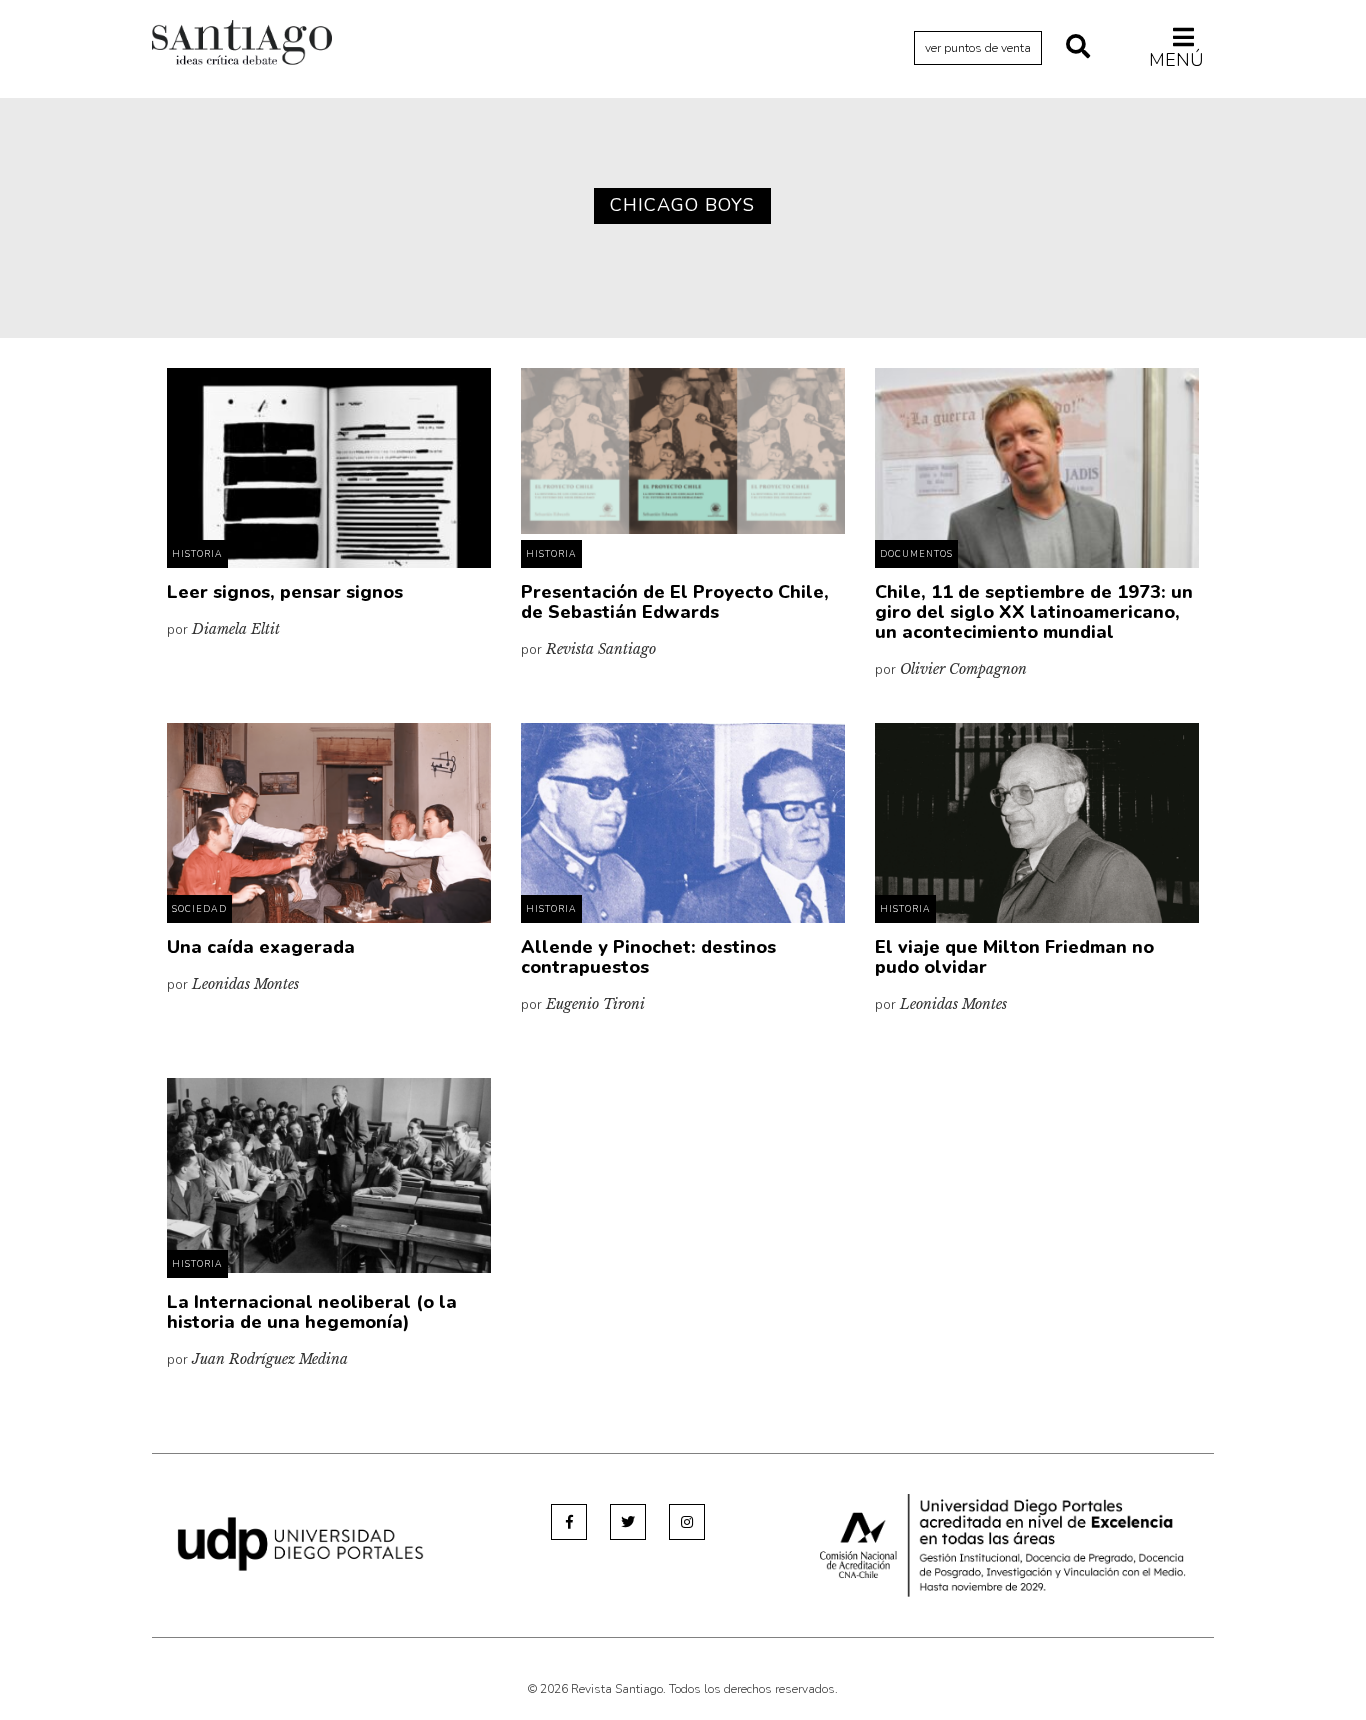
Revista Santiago (242, 45)
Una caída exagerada (261, 947)
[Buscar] (1078, 48)
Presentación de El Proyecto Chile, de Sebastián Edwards (675, 602)
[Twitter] (628, 1522)
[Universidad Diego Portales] (301, 1542)
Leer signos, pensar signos (285, 592)
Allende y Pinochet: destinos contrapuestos (648, 957)
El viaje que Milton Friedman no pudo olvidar (1014, 957)
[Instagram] (687, 1522)
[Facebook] (569, 1522)
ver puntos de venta (978, 48)
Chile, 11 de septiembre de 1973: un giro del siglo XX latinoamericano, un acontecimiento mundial (1034, 612)
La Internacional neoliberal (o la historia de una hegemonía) (312, 1312)
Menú (1176, 59)
